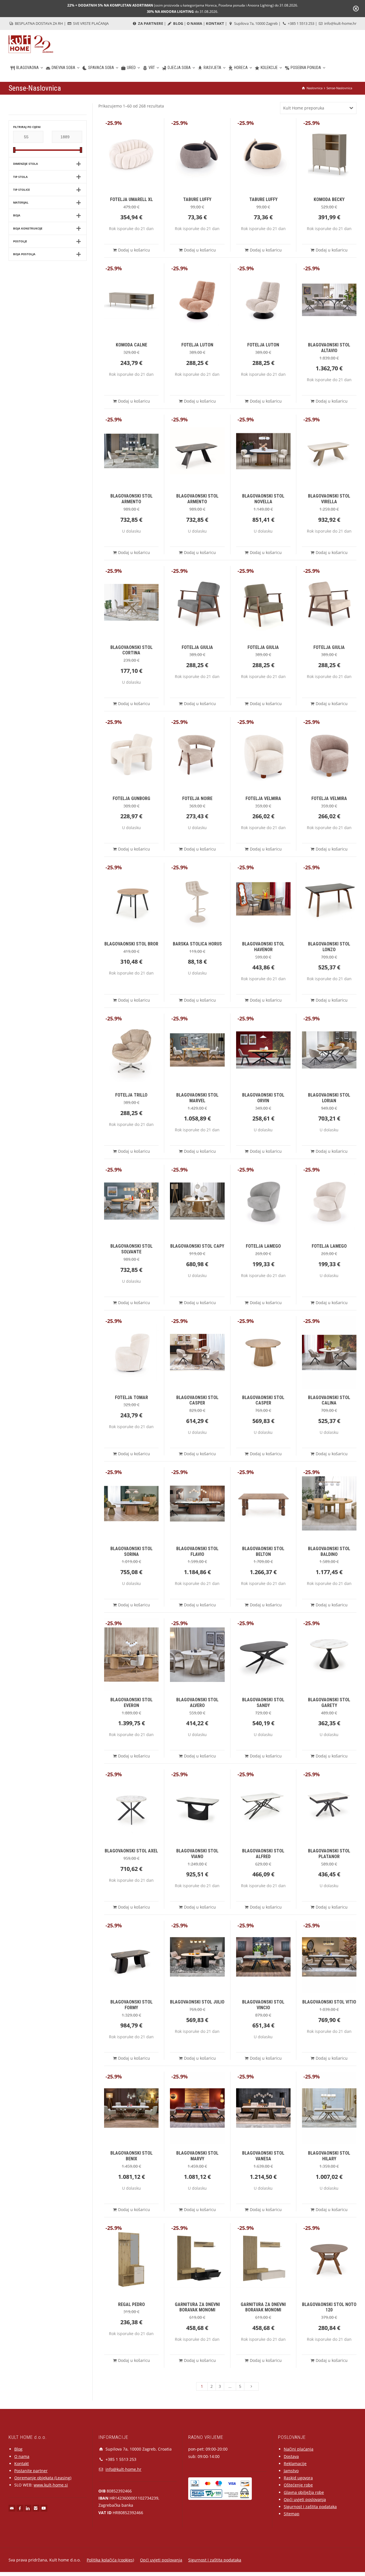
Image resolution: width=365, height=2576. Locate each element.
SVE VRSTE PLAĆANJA (90, 23)
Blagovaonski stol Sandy (263, 1703)
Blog (18, 2449)
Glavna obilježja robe (304, 2492)
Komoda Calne (131, 345)
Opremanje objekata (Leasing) (43, 2478)
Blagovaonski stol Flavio (197, 1551)
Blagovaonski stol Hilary (329, 2156)
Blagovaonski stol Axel (131, 1851)
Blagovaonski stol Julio (197, 2002)
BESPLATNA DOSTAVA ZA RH (38, 23)
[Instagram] (36, 2508)
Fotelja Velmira (263, 798)
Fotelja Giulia (197, 647)
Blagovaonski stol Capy (197, 1246)
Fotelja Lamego (263, 1246)
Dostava (291, 2456)
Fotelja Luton (197, 345)
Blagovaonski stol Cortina (131, 650)
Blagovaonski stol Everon (131, 1703)
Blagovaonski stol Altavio (329, 348)
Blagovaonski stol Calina (329, 1400)
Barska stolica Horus (197, 944)
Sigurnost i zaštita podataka (310, 2507)
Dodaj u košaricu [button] (134, 250)
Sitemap (292, 2514)
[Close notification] (356, 9)
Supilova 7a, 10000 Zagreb (255, 23)
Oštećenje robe (298, 2485)
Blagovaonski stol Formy (131, 2005)
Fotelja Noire (197, 798)
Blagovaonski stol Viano (197, 1854)
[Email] (12, 2508)
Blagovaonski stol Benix (131, 2156)
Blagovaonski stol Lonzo (329, 947)
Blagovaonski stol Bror (131, 944)
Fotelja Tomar (131, 1397)
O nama (22, 2456)
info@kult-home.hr (340, 23)
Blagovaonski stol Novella (263, 499)
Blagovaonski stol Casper (197, 1400)
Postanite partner (31, 2471)
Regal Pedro (131, 2304)
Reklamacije (295, 2464)
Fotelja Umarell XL (131, 199)
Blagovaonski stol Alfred (263, 1854)
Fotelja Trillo (131, 1095)
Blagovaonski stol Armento (131, 499)
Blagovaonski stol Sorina (131, 1551)
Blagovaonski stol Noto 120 (329, 2307)
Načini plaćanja (299, 2449)
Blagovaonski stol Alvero (197, 1703)
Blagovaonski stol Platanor (329, 1854)
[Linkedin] (28, 2508)
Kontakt (22, 2464)
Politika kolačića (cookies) (110, 2560)
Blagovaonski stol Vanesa (263, 2156)
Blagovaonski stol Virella (329, 499)
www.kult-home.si (51, 2485)
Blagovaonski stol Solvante (131, 1249)
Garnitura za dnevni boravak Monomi (197, 2307)
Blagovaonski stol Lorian (329, 1098)
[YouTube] (44, 2508)
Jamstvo (291, 2471)
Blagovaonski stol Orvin (263, 1098)
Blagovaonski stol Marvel (197, 1098)
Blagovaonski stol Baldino (329, 1551)
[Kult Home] (31, 44)
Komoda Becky (329, 199)
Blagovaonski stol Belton (263, 1551)
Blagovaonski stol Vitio (329, 2002)
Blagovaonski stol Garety (329, 1703)
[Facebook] (20, 2508)
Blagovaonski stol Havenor (263, 947)
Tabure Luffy (197, 199)
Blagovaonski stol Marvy (197, 2156)
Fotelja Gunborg (131, 798)
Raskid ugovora (298, 2478)
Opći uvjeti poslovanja (305, 2499)
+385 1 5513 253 (301, 23)
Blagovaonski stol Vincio (263, 2005)
